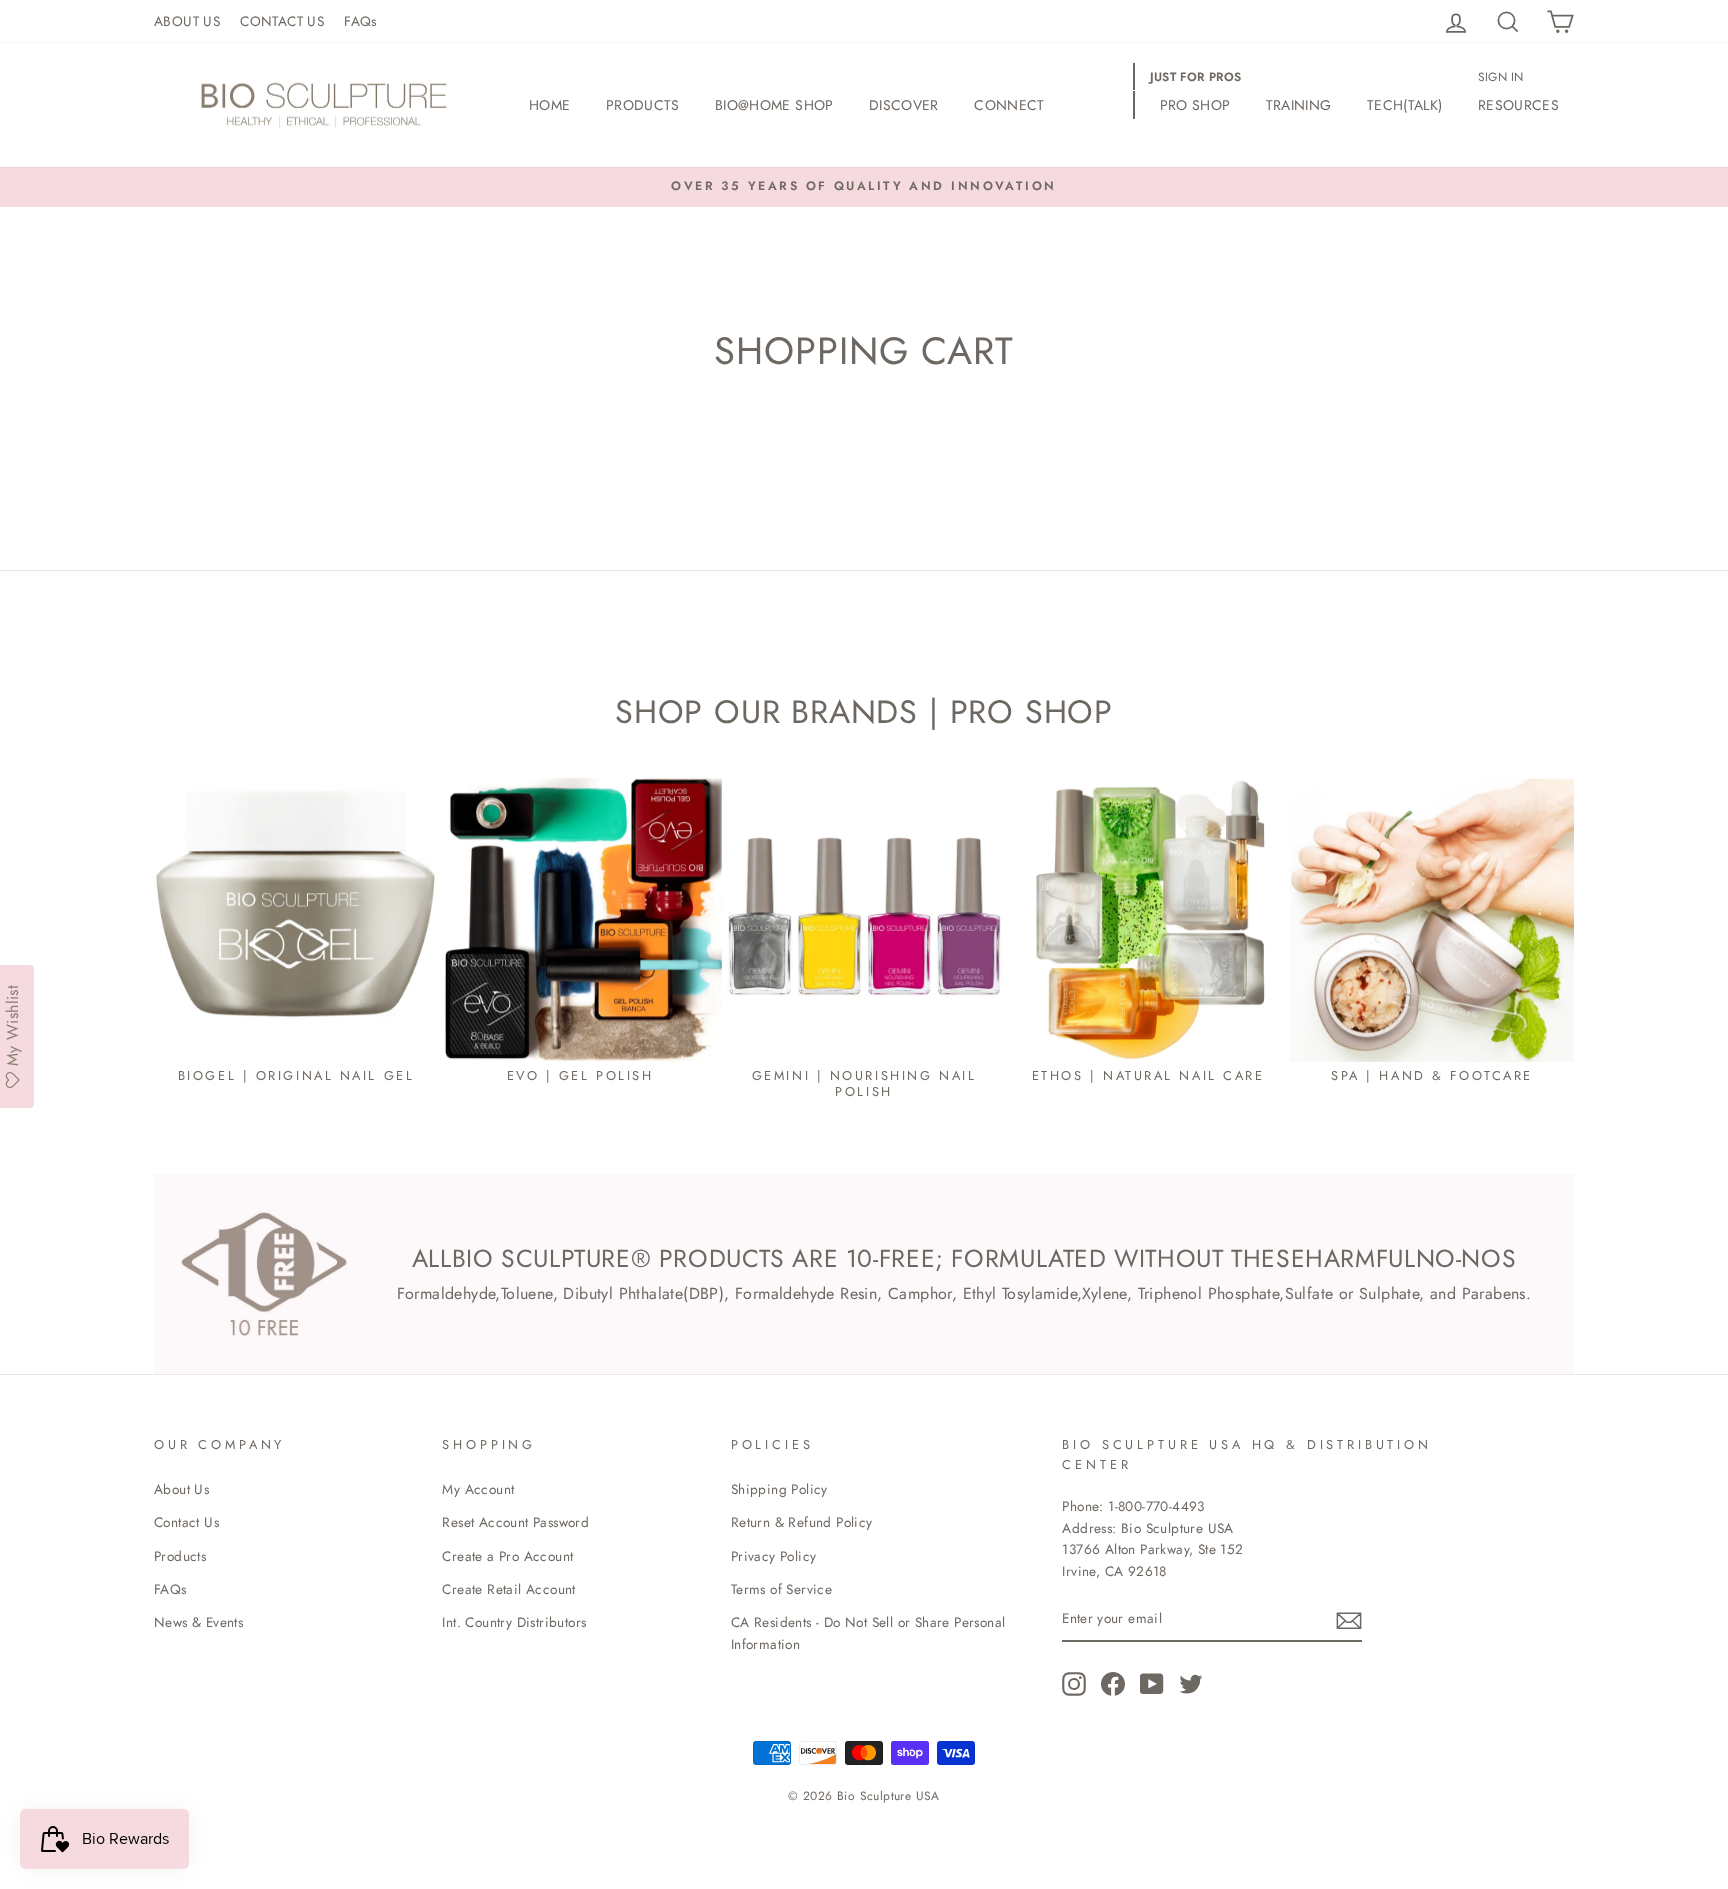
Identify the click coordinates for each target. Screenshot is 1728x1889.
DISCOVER (904, 105)
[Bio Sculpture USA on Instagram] (1074, 1684)
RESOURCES (1518, 105)
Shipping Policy (779, 1489)
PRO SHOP (1195, 105)
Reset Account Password (515, 1522)
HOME (549, 105)
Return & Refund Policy (802, 1522)
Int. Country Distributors (514, 1622)
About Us (181, 1489)
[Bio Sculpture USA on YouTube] (1152, 1684)
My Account (478, 1489)
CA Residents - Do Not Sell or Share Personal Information (868, 1633)
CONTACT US (282, 21)
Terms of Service (781, 1589)
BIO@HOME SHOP (774, 105)
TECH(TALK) (1405, 105)
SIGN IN (1501, 77)
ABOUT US (187, 21)
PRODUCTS (643, 105)
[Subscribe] (1349, 1620)
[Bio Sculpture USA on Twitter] (1191, 1684)
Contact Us (186, 1522)
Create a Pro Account (507, 1556)
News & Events (198, 1622)
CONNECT (1009, 105)
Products (180, 1556)
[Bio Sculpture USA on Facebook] (1113, 1684)
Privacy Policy (774, 1556)
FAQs (360, 21)
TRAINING (1299, 105)
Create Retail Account (508, 1589)
